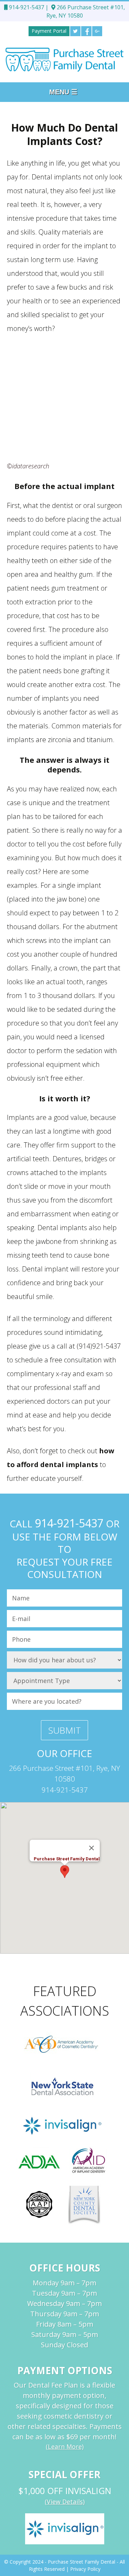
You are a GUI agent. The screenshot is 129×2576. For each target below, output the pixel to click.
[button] (65, 1872)
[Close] (92, 1848)
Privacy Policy (85, 2569)
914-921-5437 (26, 7)
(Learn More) (65, 2447)
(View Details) (65, 2502)
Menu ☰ (63, 92)
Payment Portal (49, 31)
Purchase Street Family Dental (82, 2562)
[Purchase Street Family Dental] (64, 59)
